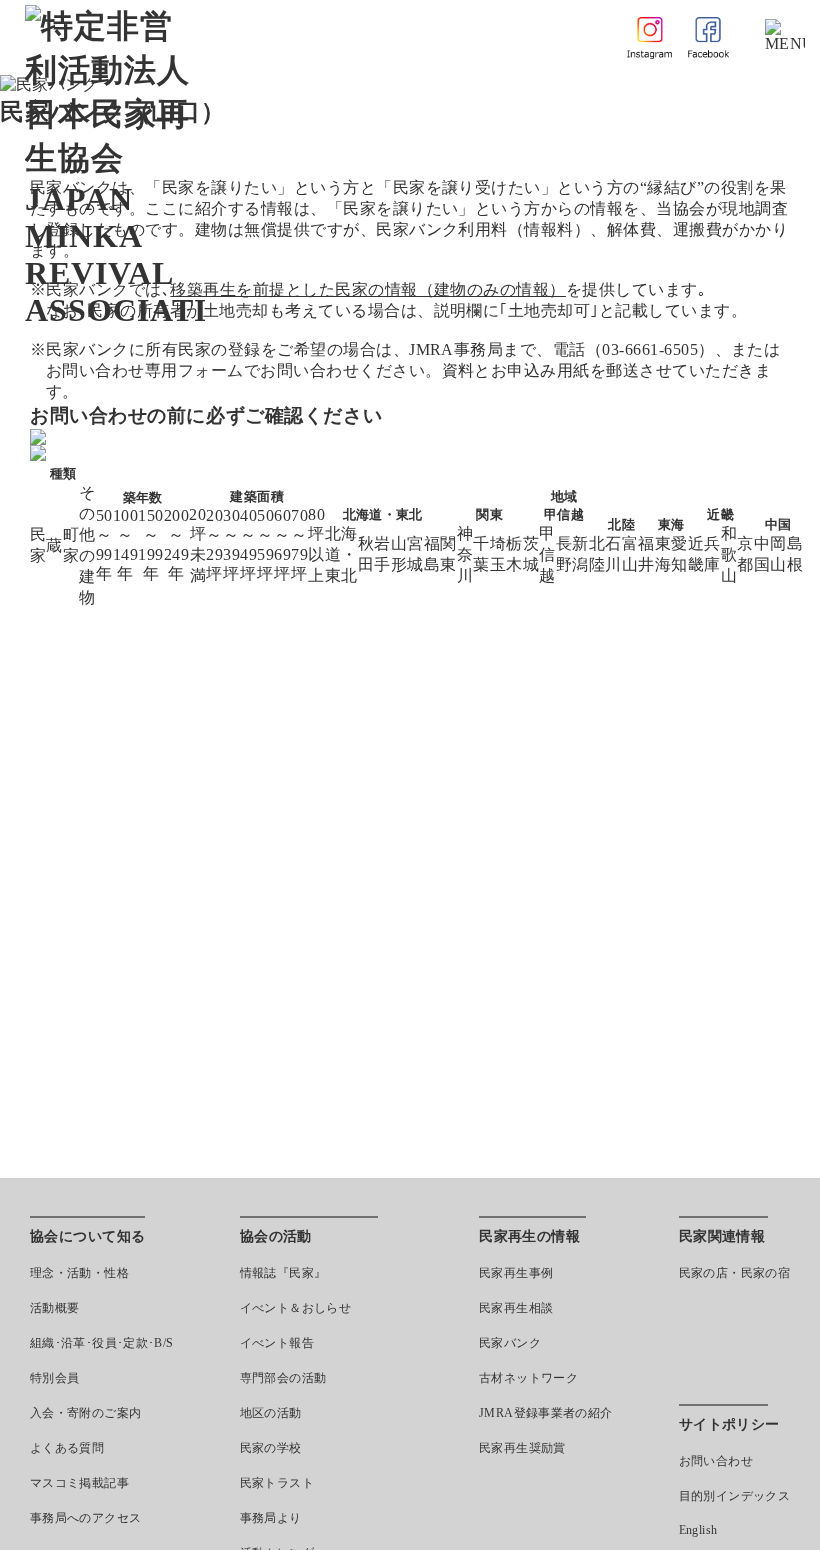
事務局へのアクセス (85, 1518)
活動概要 (54, 1308)
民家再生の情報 (529, 1236)
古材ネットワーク (528, 1378)
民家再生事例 (516, 1273)
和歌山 (729, 554)
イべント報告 (277, 1343)
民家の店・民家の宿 (734, 1273)
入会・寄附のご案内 (85, 1413)
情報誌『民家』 (283, 1273)
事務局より (271, 1518)
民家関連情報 (722, 1236)
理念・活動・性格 (79, 1273)
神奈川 (465, 554)
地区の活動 (271, 1413)
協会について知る (87, 1236)
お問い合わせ (716, 1461)
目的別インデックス (734, 1496)
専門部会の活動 (283, 1378)
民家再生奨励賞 (522, 1448)
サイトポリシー (729, 1424)
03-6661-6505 (650, 349)
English (698, 1530)
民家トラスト (277, 1483)
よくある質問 (67, 1448)
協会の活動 (276, 1236)
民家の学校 (271, 1448)
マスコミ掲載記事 (79, 1483)
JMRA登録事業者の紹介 (545, 1413)
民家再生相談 (516, 1308)
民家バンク (510, 1343)
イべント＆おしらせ (295, 1308)
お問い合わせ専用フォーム (145, 370)
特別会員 (54, 1378)
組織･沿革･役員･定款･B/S (101, 1343)
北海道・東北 (341, 554)
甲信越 (547, 554)
